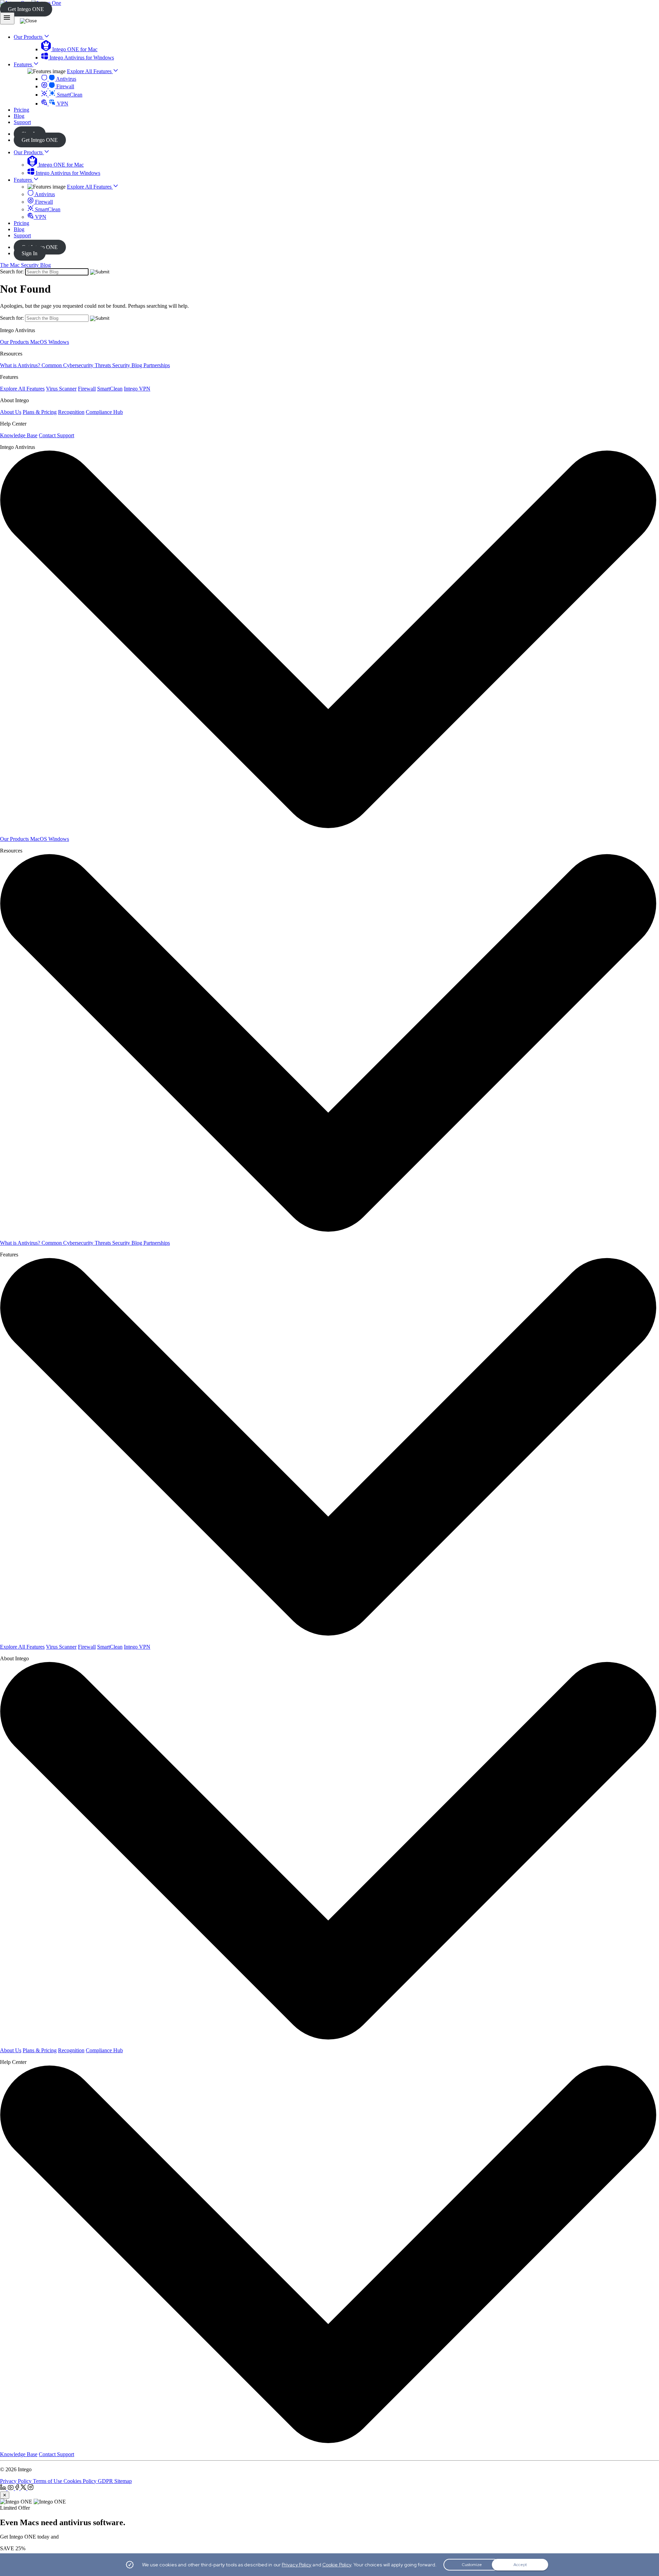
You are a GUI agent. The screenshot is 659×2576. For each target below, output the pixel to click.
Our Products (29, 152)
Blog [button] (19, 116)
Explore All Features (90, 71)
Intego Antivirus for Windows (81, 58)
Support (22, 235)
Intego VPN (137, 389)
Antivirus (66, 79)
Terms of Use (48, 2481)
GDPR (106, 2481)
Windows (59, 342)
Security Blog (128, 365)
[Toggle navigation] (7, 18)
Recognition (71, 412)
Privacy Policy (16, 2481)
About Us (11, 412)
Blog (19, 229)
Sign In (30, 253)
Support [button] (22, 122)
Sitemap (123, 2481)
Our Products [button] (29, 37)
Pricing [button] (21, 110)
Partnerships (157, 365)
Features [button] (24, 64)
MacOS (39, 342)
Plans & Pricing (40, 412)
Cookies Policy (81, 2481)
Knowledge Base (19, 435)
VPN (62, 104)
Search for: (12, 272)
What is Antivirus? (21, 365)
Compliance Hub (104, 412)
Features (24, 180)
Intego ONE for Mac (74, 49)
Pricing (21, 223)
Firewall (65, 86)
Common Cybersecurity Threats (77, 365)
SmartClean (69, 95)
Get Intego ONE (26, 9)
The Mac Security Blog (25, 265)
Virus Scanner (61, 389)
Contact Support (56, 435)
